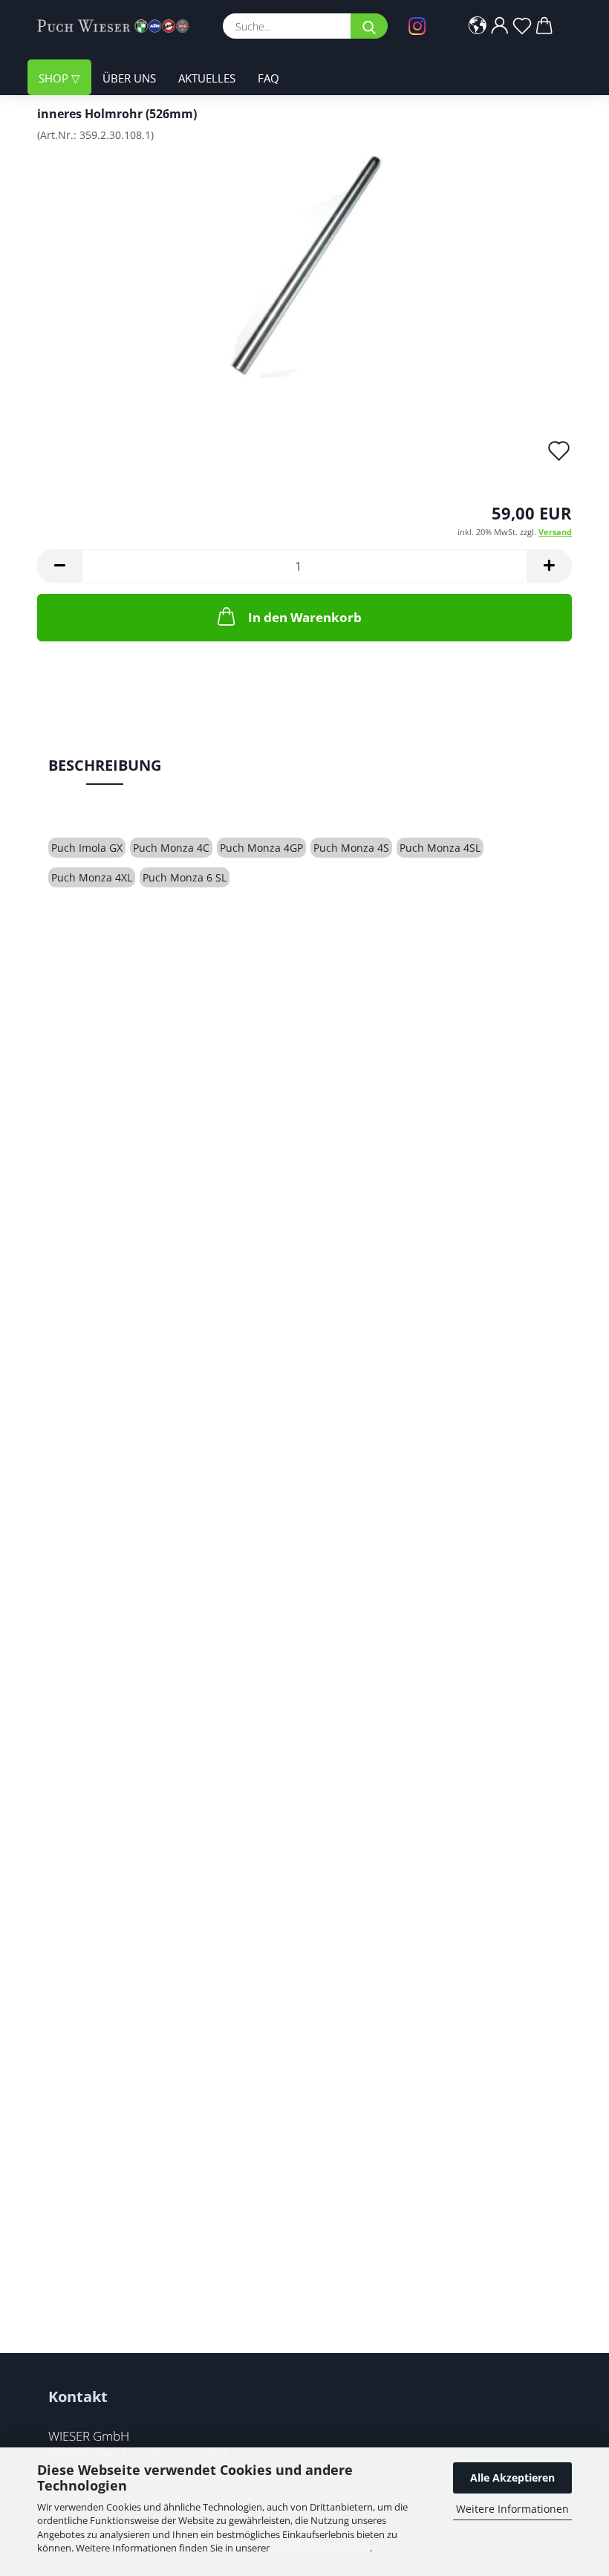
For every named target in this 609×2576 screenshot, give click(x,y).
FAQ (268, 78)
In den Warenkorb (305, 617)
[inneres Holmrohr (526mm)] (304, 265)
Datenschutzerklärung (321, 2548)
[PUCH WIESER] (119, 26)
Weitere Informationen (512, 2509)
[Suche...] (369, 26)
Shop (55, 78)
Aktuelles (207, 78)
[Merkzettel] (522, 26)
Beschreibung (105, 765)
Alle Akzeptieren (512, 2478)
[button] (478, 26)
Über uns (129, 78)
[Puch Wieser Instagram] (421, 26)
